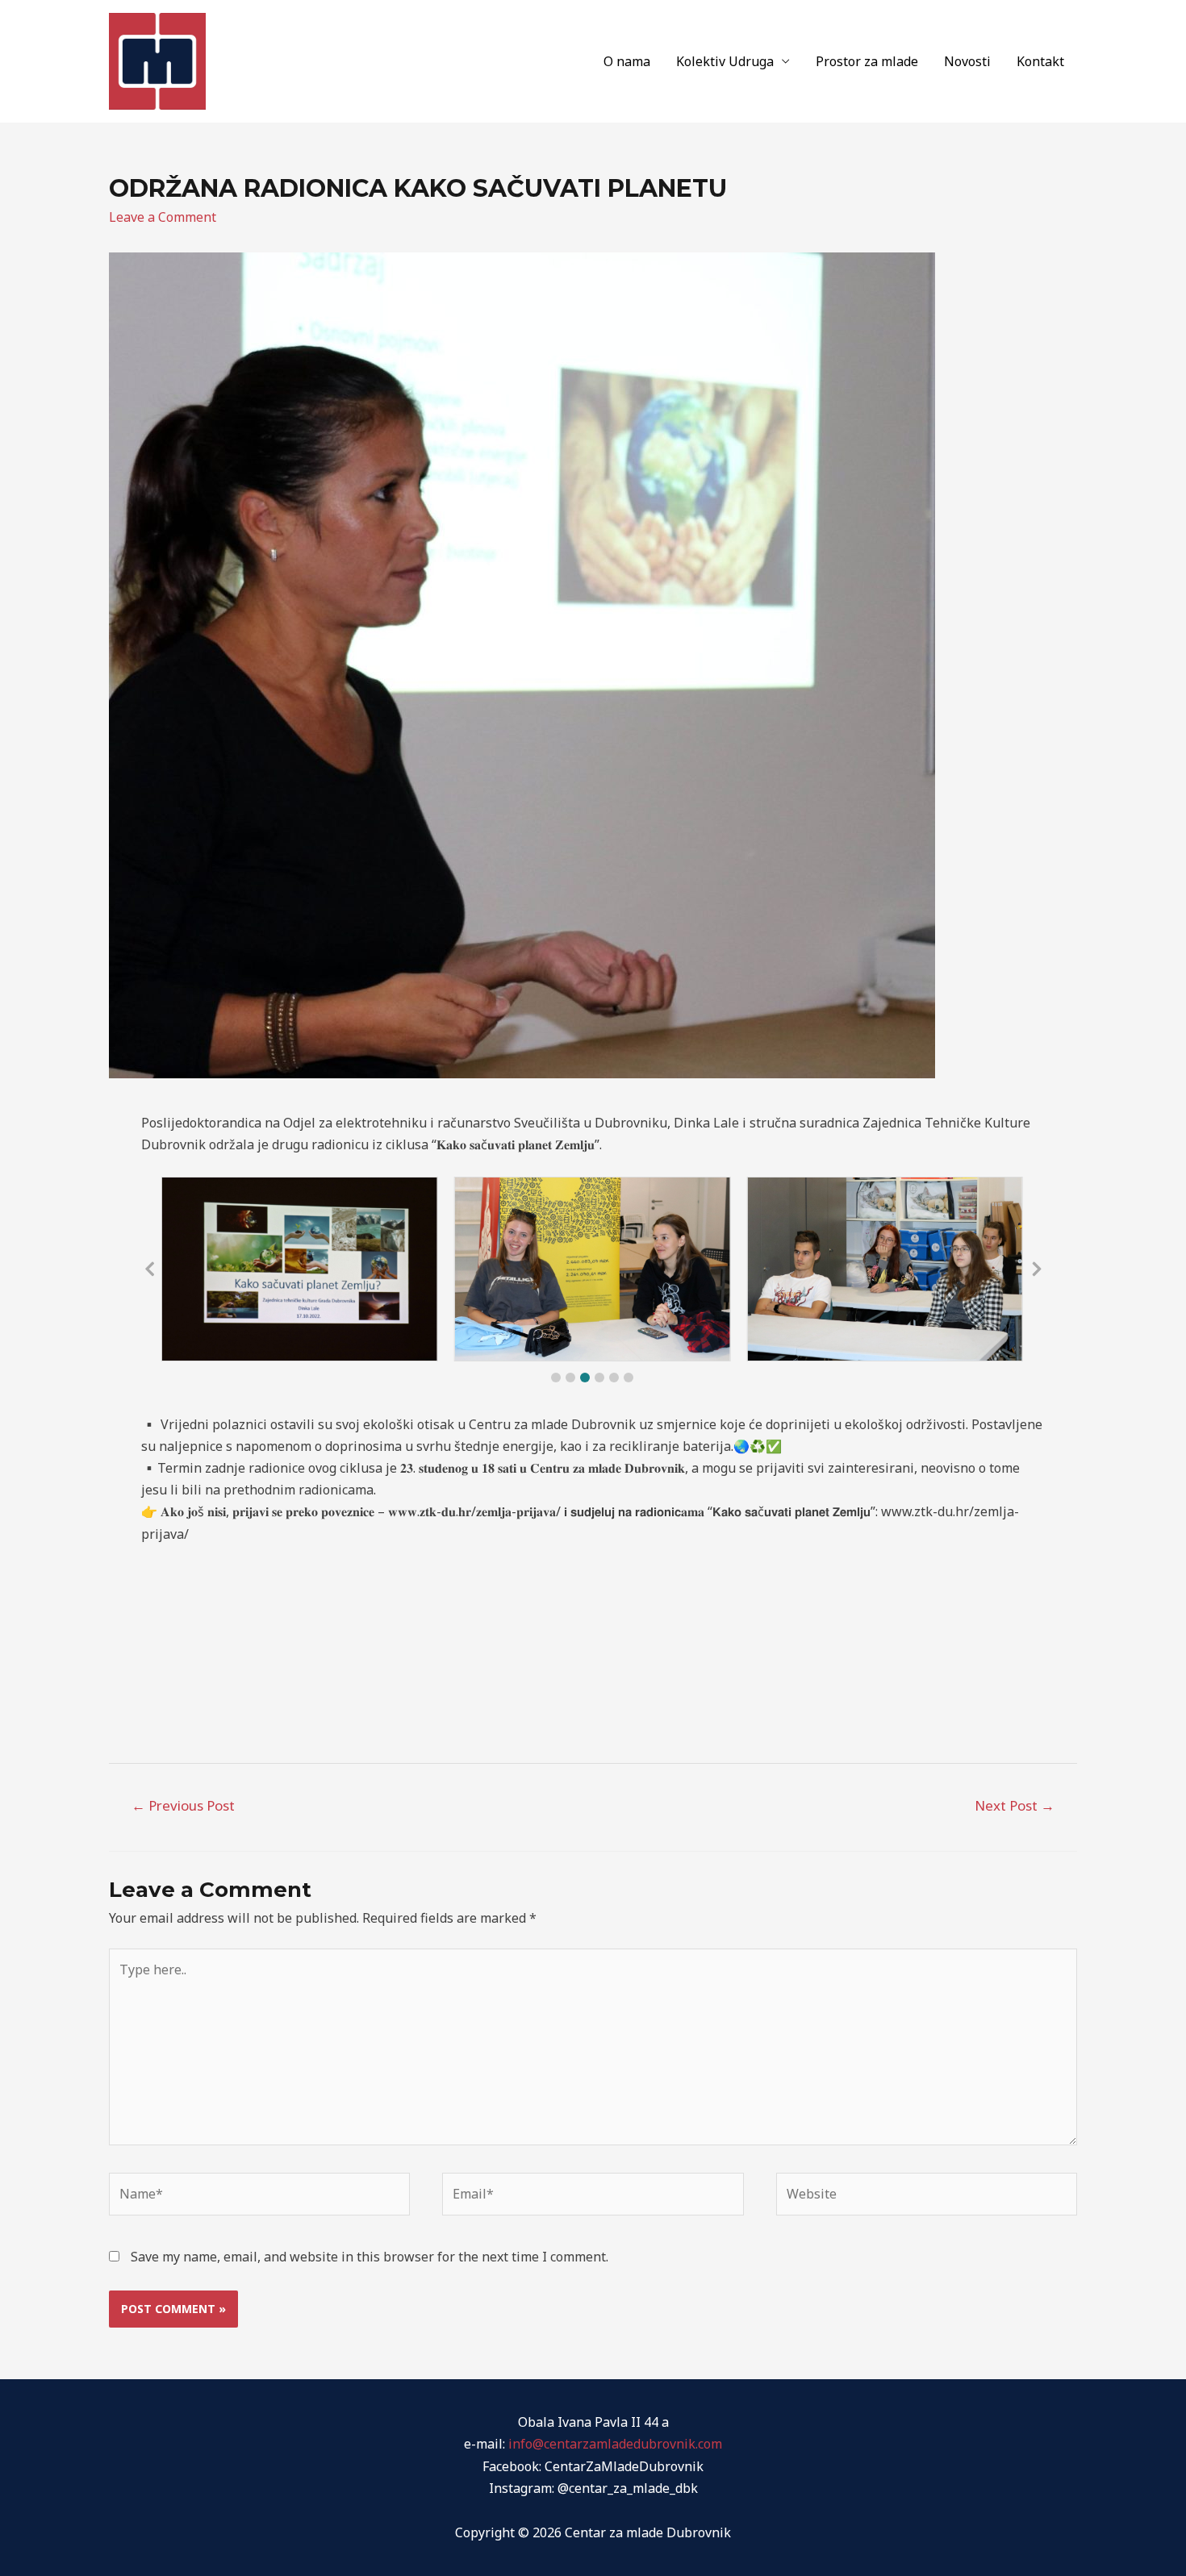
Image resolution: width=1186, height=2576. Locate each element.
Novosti (967, 61)
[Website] (927, 2197)
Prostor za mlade (867, 61)
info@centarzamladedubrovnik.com (615, 2444)
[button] (556, 1378)
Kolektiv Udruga (725, 61)
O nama (627, 61)
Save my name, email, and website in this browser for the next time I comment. (370, 2257)
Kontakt (1040, 61)
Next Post (1015, 1805)
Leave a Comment (163, 217)
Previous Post (183, 1805)
